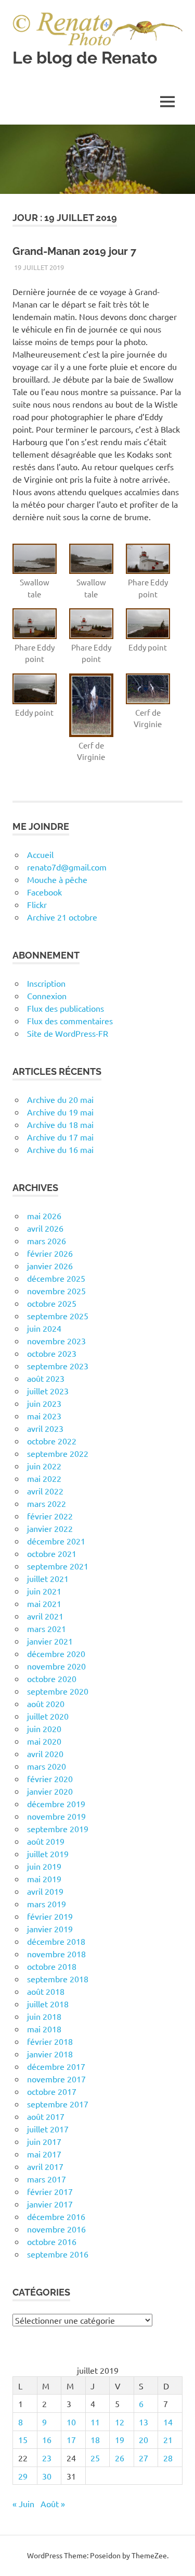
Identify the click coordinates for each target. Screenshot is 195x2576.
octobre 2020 (52, 1678)
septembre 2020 (58, 1691)
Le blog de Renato (85, 58)
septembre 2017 (58, 2104)
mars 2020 (47, 1766)
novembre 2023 (56, 1341)
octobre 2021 (52, 1553)
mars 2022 (47, 1503)
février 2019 (50, 1916)
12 (120, 2422)
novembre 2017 (56, 2079)
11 (95, 2422)
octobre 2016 (52, 2241)
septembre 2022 (58, 1453)
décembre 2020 (56, 1653)
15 (23, 2439)
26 (120, 2458)
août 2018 (46, 1991)
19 (120, 2439)
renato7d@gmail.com (67, 867)
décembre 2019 (56, 1804)
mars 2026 (47, 1241)
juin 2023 (44, 1403)
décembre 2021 (56, 1541)
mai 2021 (44, 1603)
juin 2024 (44, 1328)
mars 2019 (47, 1904)
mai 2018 (44, 2029)
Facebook (44, 892)
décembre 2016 (56, 2216)
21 (168, 2439)
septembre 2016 (58, 2254)
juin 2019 (44, 1866)
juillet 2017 (48, 2129)
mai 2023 (44, 1416)
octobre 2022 (52, 1441)
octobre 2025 (52, 1303)
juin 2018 (44, 2016)
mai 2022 (44, 1478)
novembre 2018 (56, 1954)
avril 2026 (45, 1228)
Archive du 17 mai (60, 1137)
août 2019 (46, 1841)
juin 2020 (44, 1728)
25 (95, 2458)
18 (95, 2439)
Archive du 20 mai (60, 1099)
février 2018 (50, 2041)
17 (71, 2439)
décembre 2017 (56, 2066)
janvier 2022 (50, 1528)
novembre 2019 (56, 1816)
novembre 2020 (56, 1666)
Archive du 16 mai (60, 1149)
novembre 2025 (56, 1291)
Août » (53, 2504)
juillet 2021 (48, 1578)
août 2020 (46, 1703)
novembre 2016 (56, 2229)
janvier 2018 (50, 2054)
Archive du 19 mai (60, 1112)
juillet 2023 (48, 1391)
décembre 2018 (56, 1941)
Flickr (37, 904)
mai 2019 (44, 1879)
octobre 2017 (52, 2091)
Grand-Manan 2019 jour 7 (74, 251)
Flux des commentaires (70, 1021)
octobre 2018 (52, 1966)
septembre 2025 (58, 1316)
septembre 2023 (58, 1366)
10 (71, 2422)
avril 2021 (45, 1616)
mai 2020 (44, 1741)
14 (168, 2422)
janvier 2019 (50, 1929)
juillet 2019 (48, 1854)
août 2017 (46, 2116)
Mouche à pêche (57, 879)
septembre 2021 (58, 1566)
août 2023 (46, 1378)
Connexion (47, 996)
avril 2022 (45, 1491)
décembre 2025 (56, 1278)
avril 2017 (45, 2166)
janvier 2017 (50, 2204)
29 (23, 2476)
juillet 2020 (48, 1716)
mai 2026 (44, 1216)
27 (144, 2458)
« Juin (23, 2504)
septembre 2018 (58, 1979)
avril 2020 (45, 1753)
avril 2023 (45, 1428)
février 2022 (50, 1516)
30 (47, 2476)
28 (168, 2458)
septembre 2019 (58, 1829)
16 (47, 2439)
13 (144, 2422)
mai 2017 (44, 2154)
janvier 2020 (50, 1791)
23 (47, 2458)
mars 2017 (47, 2179)
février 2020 (50, 1778)
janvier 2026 (50, 1266)
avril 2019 (45, 1891)
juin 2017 (44, 2141)
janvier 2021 (50, 1641)
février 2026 (50, 1253)
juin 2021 (44, 1591)
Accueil (40, 854)
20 (144, 2439)
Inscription (46, 983)
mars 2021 (47, 1628)
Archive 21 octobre (62, 917)
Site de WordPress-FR (68, 1033)
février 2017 (50, 2191)
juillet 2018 (48, 2004)
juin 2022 (44, 1466)
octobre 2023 (52, 1353)
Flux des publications (66, 1008)
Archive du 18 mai (60, 1124)
